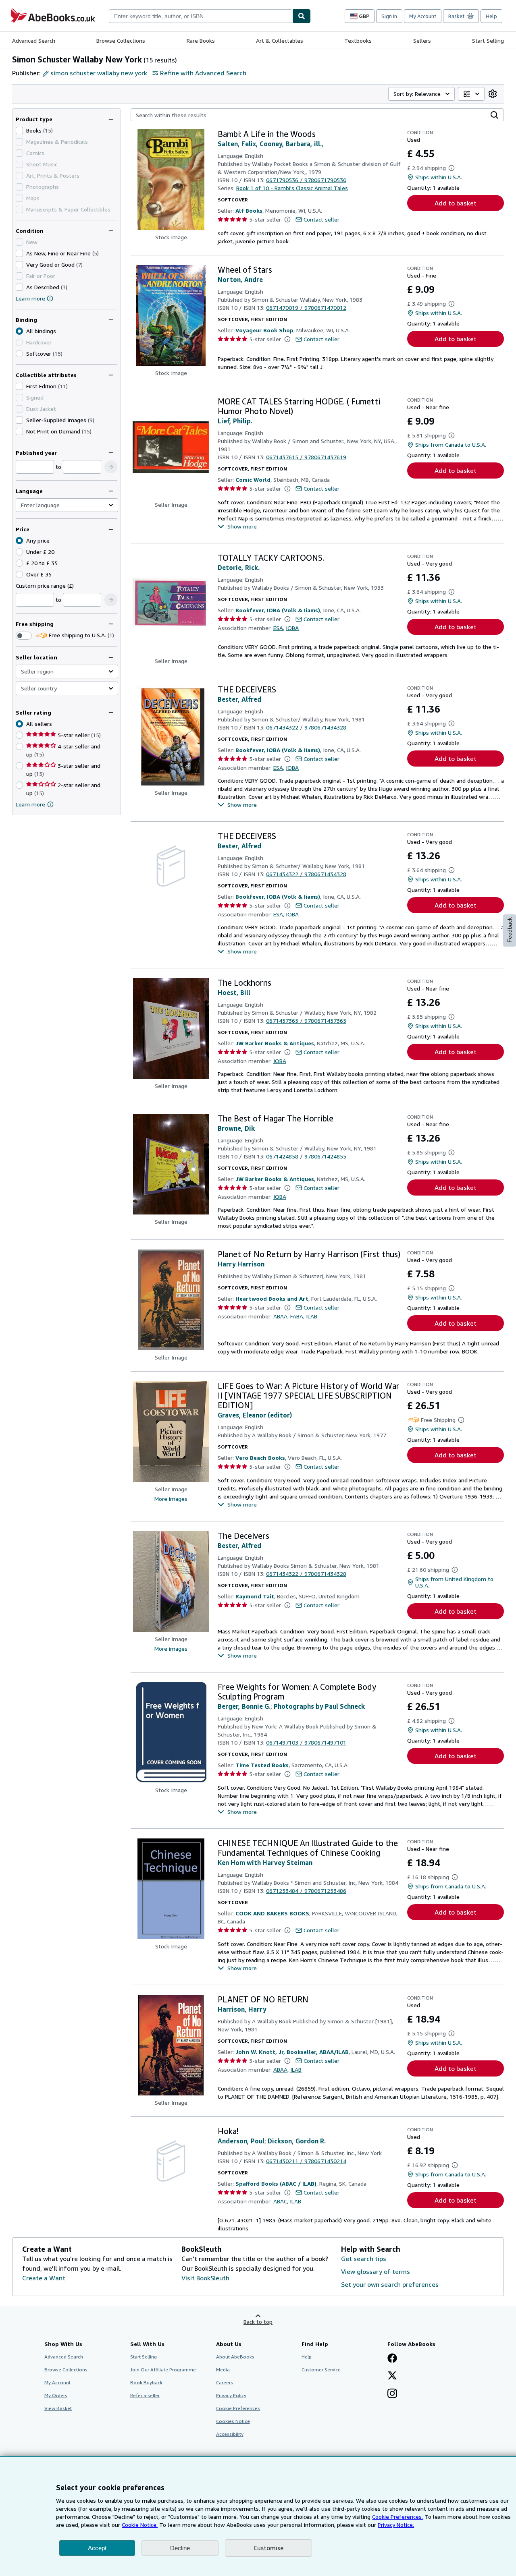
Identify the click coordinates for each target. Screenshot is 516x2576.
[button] (111, 467)
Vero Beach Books (260, 1458)
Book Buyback (146, 2382)
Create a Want (44, 2278)
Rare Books (201, 40)
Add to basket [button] (456, 203)
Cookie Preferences (238, 2408)
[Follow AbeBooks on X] (392, 2376)
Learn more (30, 298)
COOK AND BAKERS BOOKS (272, 1913)
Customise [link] (268, 2548)
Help (491, 16)
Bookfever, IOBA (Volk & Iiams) (278, 610)
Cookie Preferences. (397, 2517)
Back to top (258, 2322)
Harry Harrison (241, 1264)
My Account (423, 16)
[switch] (24, 636)
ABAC (280, 2201)
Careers (225, 2382)
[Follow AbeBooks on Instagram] (392, 2394)
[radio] (19, 354)
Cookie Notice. (140, 2525)
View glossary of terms (376, 2271)
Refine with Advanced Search (203, 73)
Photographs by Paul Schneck (319, 1706)
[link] (493, 94)
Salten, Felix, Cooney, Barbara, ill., (271, 144)
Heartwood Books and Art (272, 1298)
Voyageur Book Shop (264, 330)
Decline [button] (180, 2548)
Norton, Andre (240, 280)
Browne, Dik (236, 1128)
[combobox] (201, 16)
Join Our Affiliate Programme (163, 2370)
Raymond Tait (255, 1596)
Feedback (510, 930)
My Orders (56, 2395)
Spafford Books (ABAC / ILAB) (276, 2183)
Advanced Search (34, 40)
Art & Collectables (280, 40)
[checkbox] (19, 131)
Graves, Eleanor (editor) (255, 1415)
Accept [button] (97, 2548)
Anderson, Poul (241, 2141)
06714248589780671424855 (306, 1156)
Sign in (389, 16)
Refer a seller (145, 2395)
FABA (297, 1316)
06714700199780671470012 (306, 308)
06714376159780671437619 (306, 457)
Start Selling (488, 40)
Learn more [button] (30, 804)
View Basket (58, 2408)
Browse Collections (121, 40)
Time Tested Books (262, 1765)
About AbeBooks (235, 2357)
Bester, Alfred (239, 699)
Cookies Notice (233, 2421)
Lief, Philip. (235, 421)
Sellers (422, 40)
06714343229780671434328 (306, 727)
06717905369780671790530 (306, 180)
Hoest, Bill (234, 993)
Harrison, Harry (242, 2009)
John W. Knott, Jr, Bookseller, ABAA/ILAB (292, 2052)
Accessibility (230, 2434)
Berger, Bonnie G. (244, 1706)
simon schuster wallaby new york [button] (99, 73)
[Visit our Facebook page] (392, 2359)
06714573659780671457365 (306, 1021)
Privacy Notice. (396, 2525)
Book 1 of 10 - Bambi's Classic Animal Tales (292, 188)
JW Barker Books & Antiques (275, 1043)
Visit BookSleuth (205, 2278)
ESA (278, 628)
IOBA (292, 628)
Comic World (253, 480)
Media (223, 2370)
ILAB (312, 1316)
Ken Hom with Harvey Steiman (265, 1863)
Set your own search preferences (390, 2284)
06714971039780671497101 (306, 1742)
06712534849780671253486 (306, 1891)
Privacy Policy (231, 2395)
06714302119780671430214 (306, 2161)
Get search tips (364, 2259)
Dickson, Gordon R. (297, 2141)
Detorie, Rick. (239, 568)
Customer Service (321, 2370)
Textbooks (358, 40)
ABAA (280, 1316)
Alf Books (249, 210)
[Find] (302, 16)
